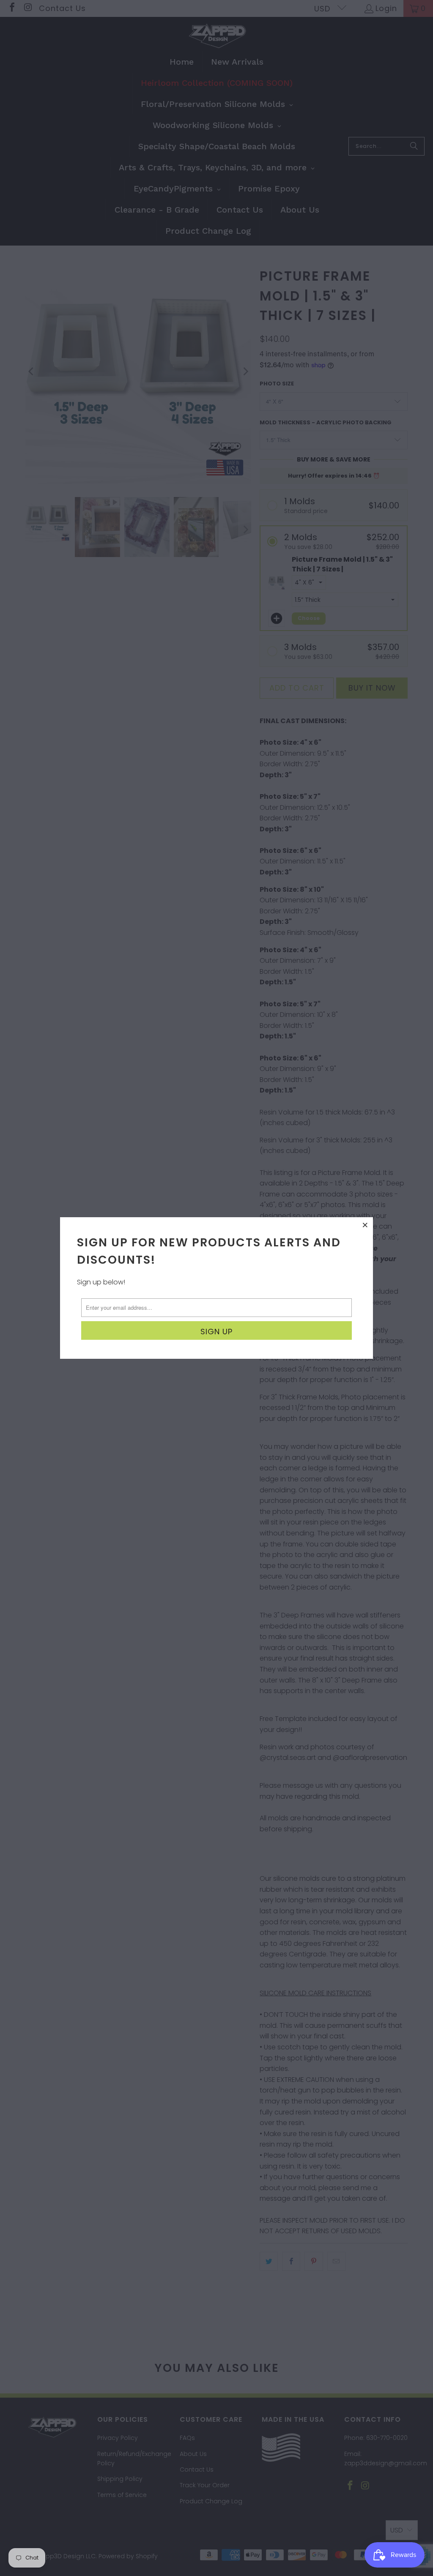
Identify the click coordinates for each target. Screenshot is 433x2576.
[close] (365, 1225)
